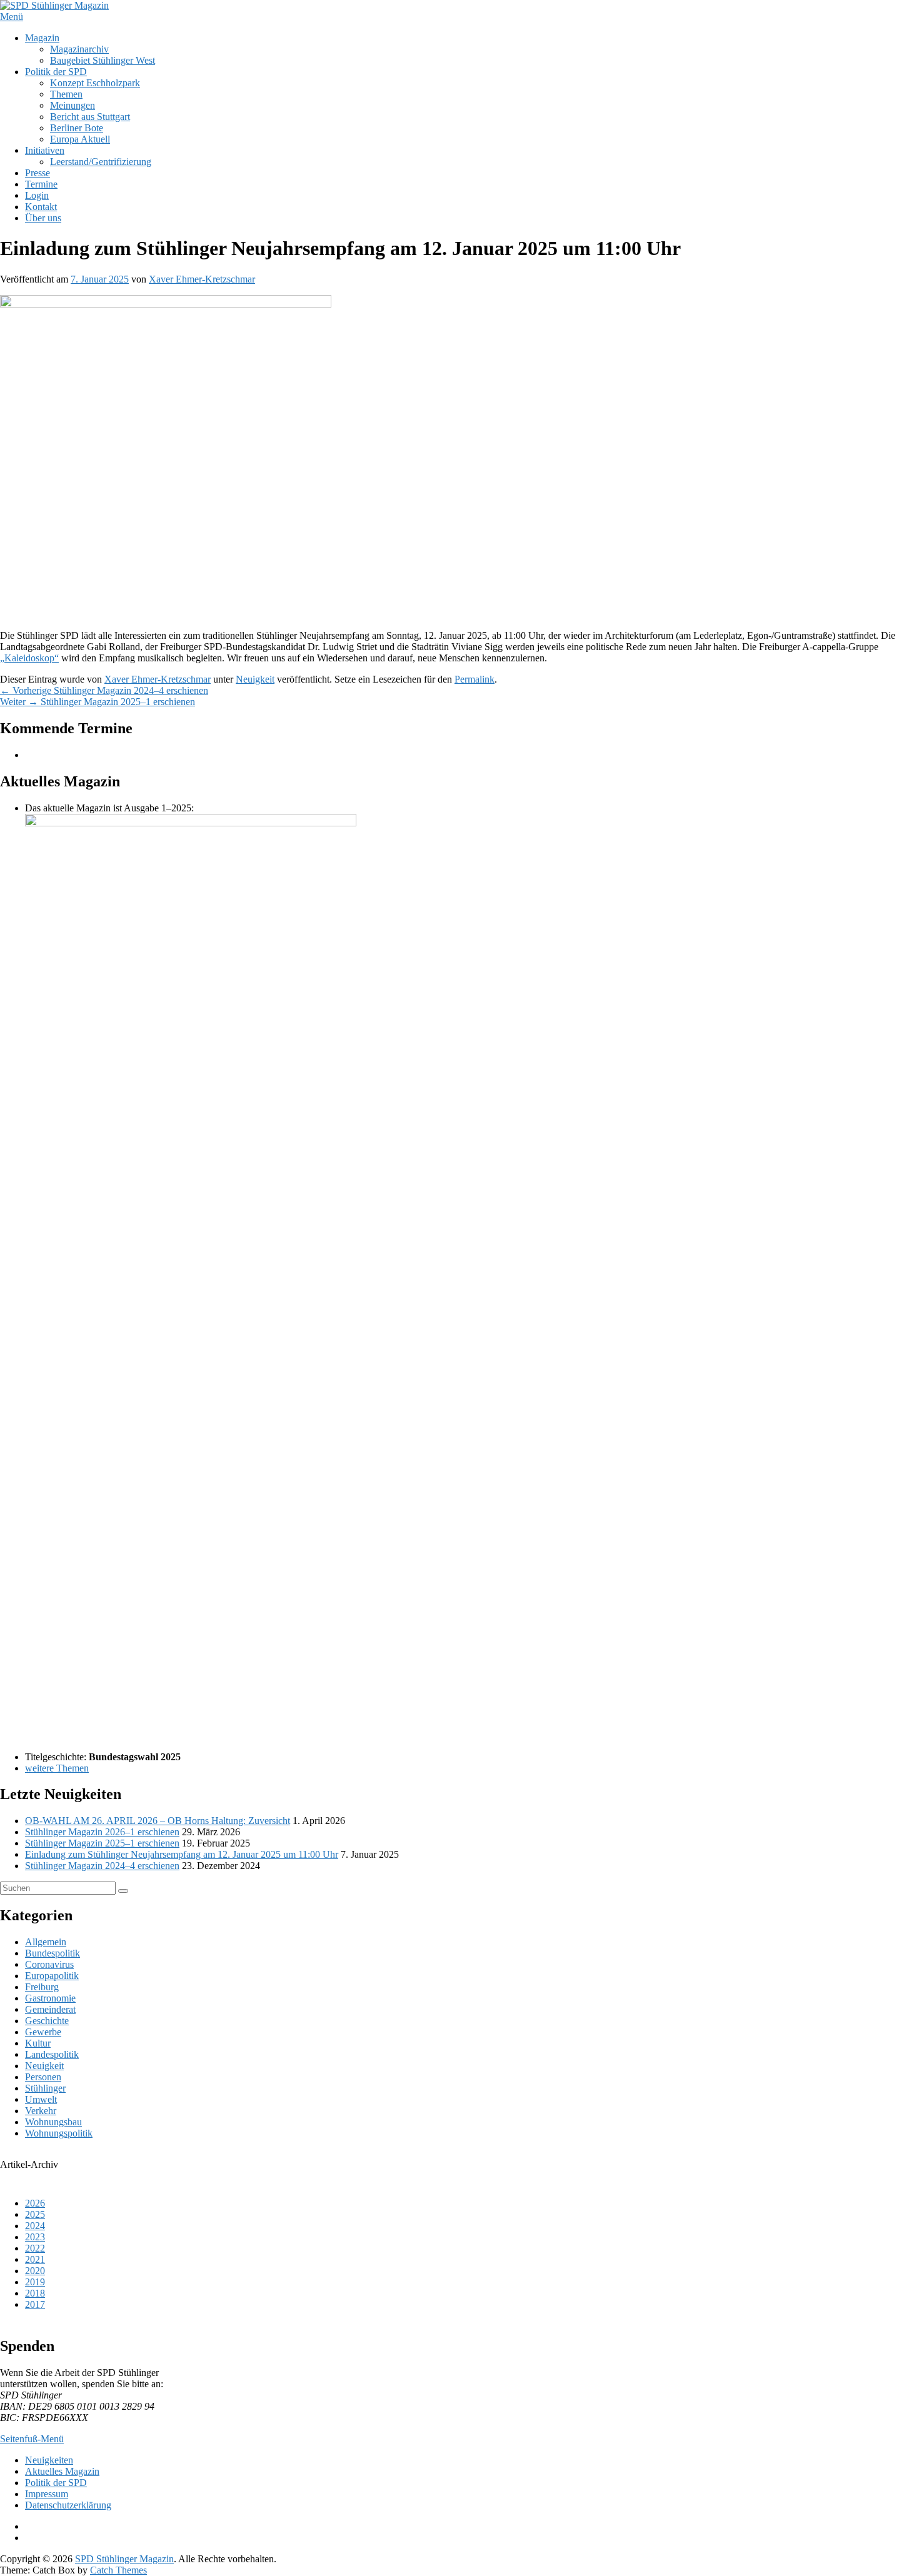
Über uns (43, 218)
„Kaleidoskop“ (29, 658)
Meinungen (73, 105)
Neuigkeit (255, 679)
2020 (35, 2271)
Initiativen (45, 150)
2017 (35, 2304)
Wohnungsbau (53, 2122)
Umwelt (41, 2099)
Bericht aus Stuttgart (90, 117)
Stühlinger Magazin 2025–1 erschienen (102, 1843)
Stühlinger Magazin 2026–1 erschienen (102, 1832)
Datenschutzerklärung (68, 2505)
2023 (35, 2237)
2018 (35, 2293)
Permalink (475, 679)
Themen (66, 94)
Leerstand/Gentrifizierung (101, 162)
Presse (38, 173)
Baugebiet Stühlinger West (103, 60)
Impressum (47, 2494)
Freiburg (42, 1987)
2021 (35, 2259)
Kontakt (41, 207)
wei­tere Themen (57, 1768)
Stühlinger (45, 2088)
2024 (35, 2226)
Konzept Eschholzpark (95, 83)
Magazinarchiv (79, 49)
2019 (35, 2282)
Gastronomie (50, 1998)
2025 (35, 2214)
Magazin (42, 38)
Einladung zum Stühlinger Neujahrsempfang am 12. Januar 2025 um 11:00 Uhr (182, 1854)
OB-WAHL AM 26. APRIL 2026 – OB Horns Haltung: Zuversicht (158, 1821)
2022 (35, 2248)
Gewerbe (43, 2032)
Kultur (38, 2043)
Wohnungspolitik (59, 2133)
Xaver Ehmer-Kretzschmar (202, 279)
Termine (41, 184)
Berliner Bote (77, 128)
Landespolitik (52, 2054)
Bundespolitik (53, 1953)
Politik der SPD (56, 72)
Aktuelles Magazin (62, 2471)
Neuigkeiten (49, 2460)
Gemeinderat (50, 2009)
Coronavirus (49, 1964)
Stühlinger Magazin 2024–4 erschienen (102, 1866)
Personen (43, 2077)
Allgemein (46, 1942)
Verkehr (41, 2111)
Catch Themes (118, 2570)
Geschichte (47, 2021)
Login (37, 195)
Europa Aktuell (80, 139)
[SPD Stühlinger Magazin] (54, 5)
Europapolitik (52, 1976)
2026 (35, 2203)
